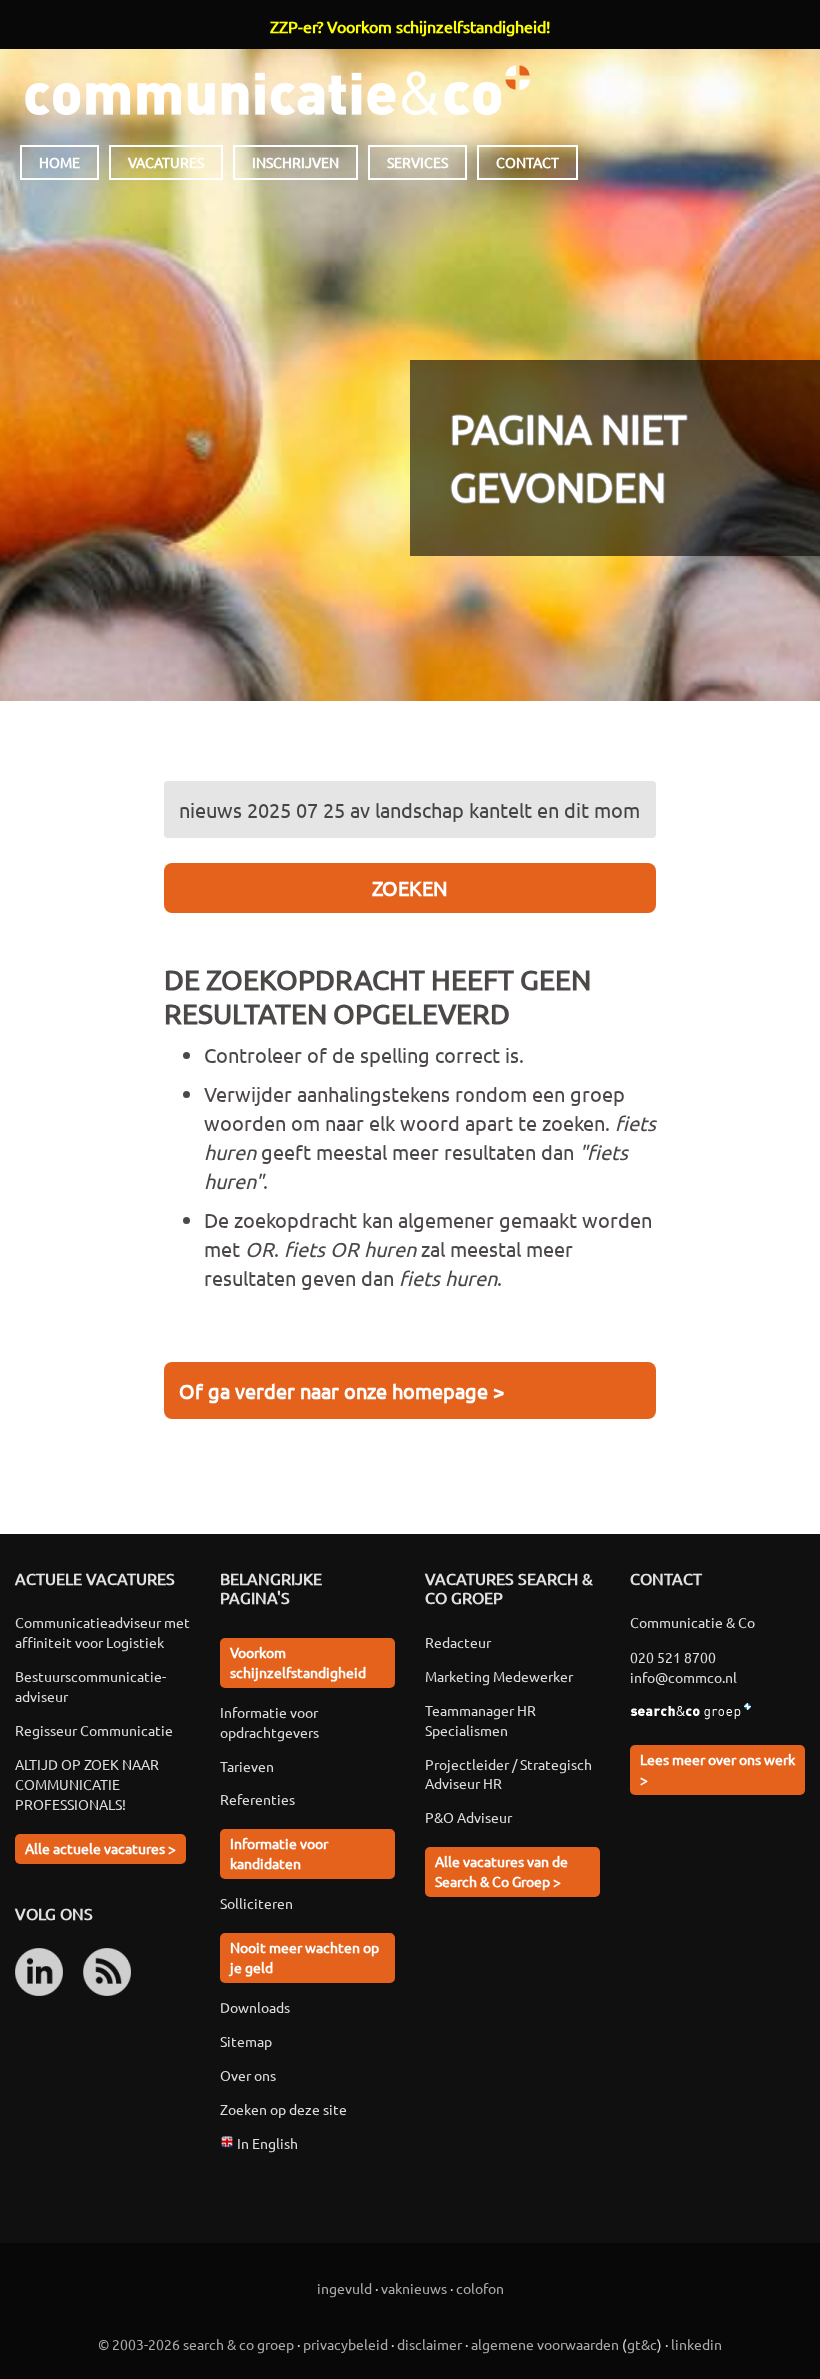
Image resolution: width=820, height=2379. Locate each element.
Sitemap (246, 2041)
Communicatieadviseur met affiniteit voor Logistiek (102, 1632)
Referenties (257, 1799)
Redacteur (458, 1642)
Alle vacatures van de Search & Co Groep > (501, 1871)
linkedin (696, 2344)
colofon (480, 2288)
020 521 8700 (673, 1657)
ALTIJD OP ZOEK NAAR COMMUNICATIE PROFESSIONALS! (87, 1784)
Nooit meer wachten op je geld (304, 1957)
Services (417, 162)
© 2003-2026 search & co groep (196, 2344)
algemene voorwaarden (545, 2344)
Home (59, 162)
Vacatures (166, 162)
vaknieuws (414, 2288)
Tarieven (247, 1766)
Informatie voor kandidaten (279, 1853)
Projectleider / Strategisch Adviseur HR (508, 1774)
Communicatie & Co (277, 90)
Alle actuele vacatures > (100, 1848)
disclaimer (429, 2344)
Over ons (248, 2075)
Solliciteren (256, 1903)
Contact (527, 162)
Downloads (255, 2007)
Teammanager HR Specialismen (480, 1720)
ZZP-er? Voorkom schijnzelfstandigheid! (410, 26)
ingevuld (344, 2288)
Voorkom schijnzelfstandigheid (298, 1662)
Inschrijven (295, 162)
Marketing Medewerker (499, 1676)
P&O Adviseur (468, 1817)
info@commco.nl (683, 1677)
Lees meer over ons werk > (717, 1769)
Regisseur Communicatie (94, 1730)
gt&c (642, 2344)
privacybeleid (345, 2344)
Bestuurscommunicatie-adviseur (90, 1686)
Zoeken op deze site (283, 2109)
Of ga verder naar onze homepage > (341, 1390)
